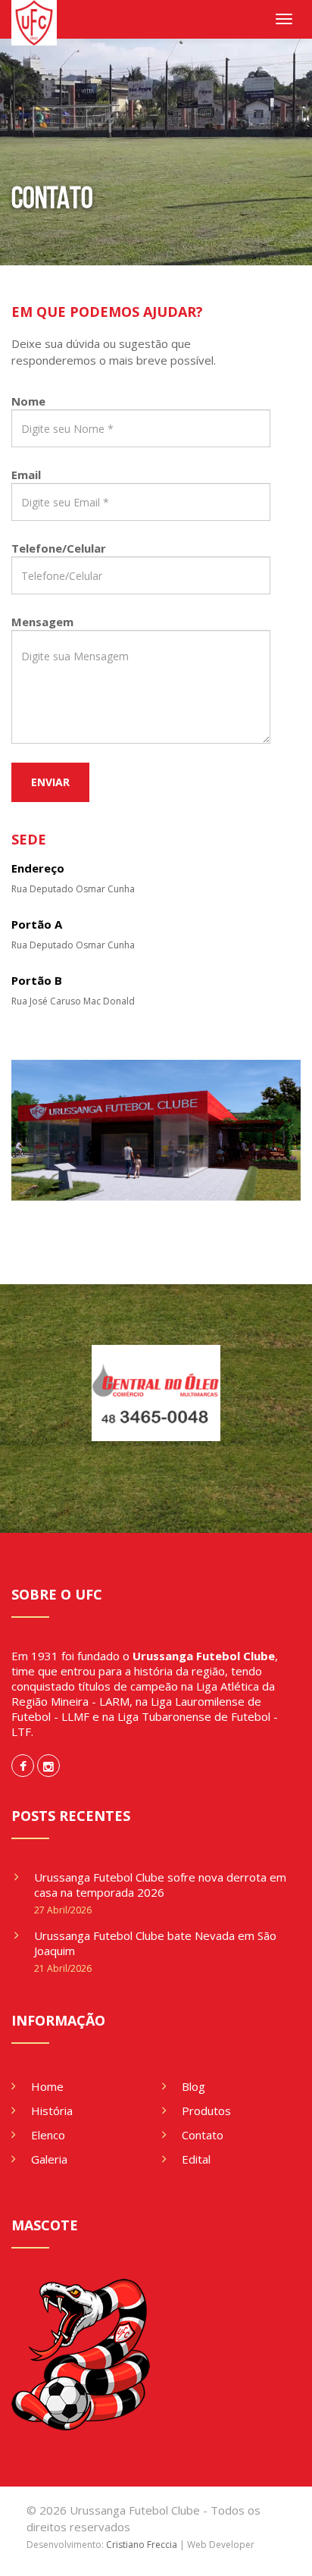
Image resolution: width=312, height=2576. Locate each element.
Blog (193, 2086)
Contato (203, 2135)
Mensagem (42, 622)
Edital (196, 2159)
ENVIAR (50, 782)
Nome (28, 401)
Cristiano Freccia (142, 2545)
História (52, 2111)
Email (26, 475)
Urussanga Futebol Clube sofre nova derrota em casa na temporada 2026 (160, 1885)
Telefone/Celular (59, 548)
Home (47, 2086)
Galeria (49, 2159)
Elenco (48, 2135)
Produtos (206, 2111)
